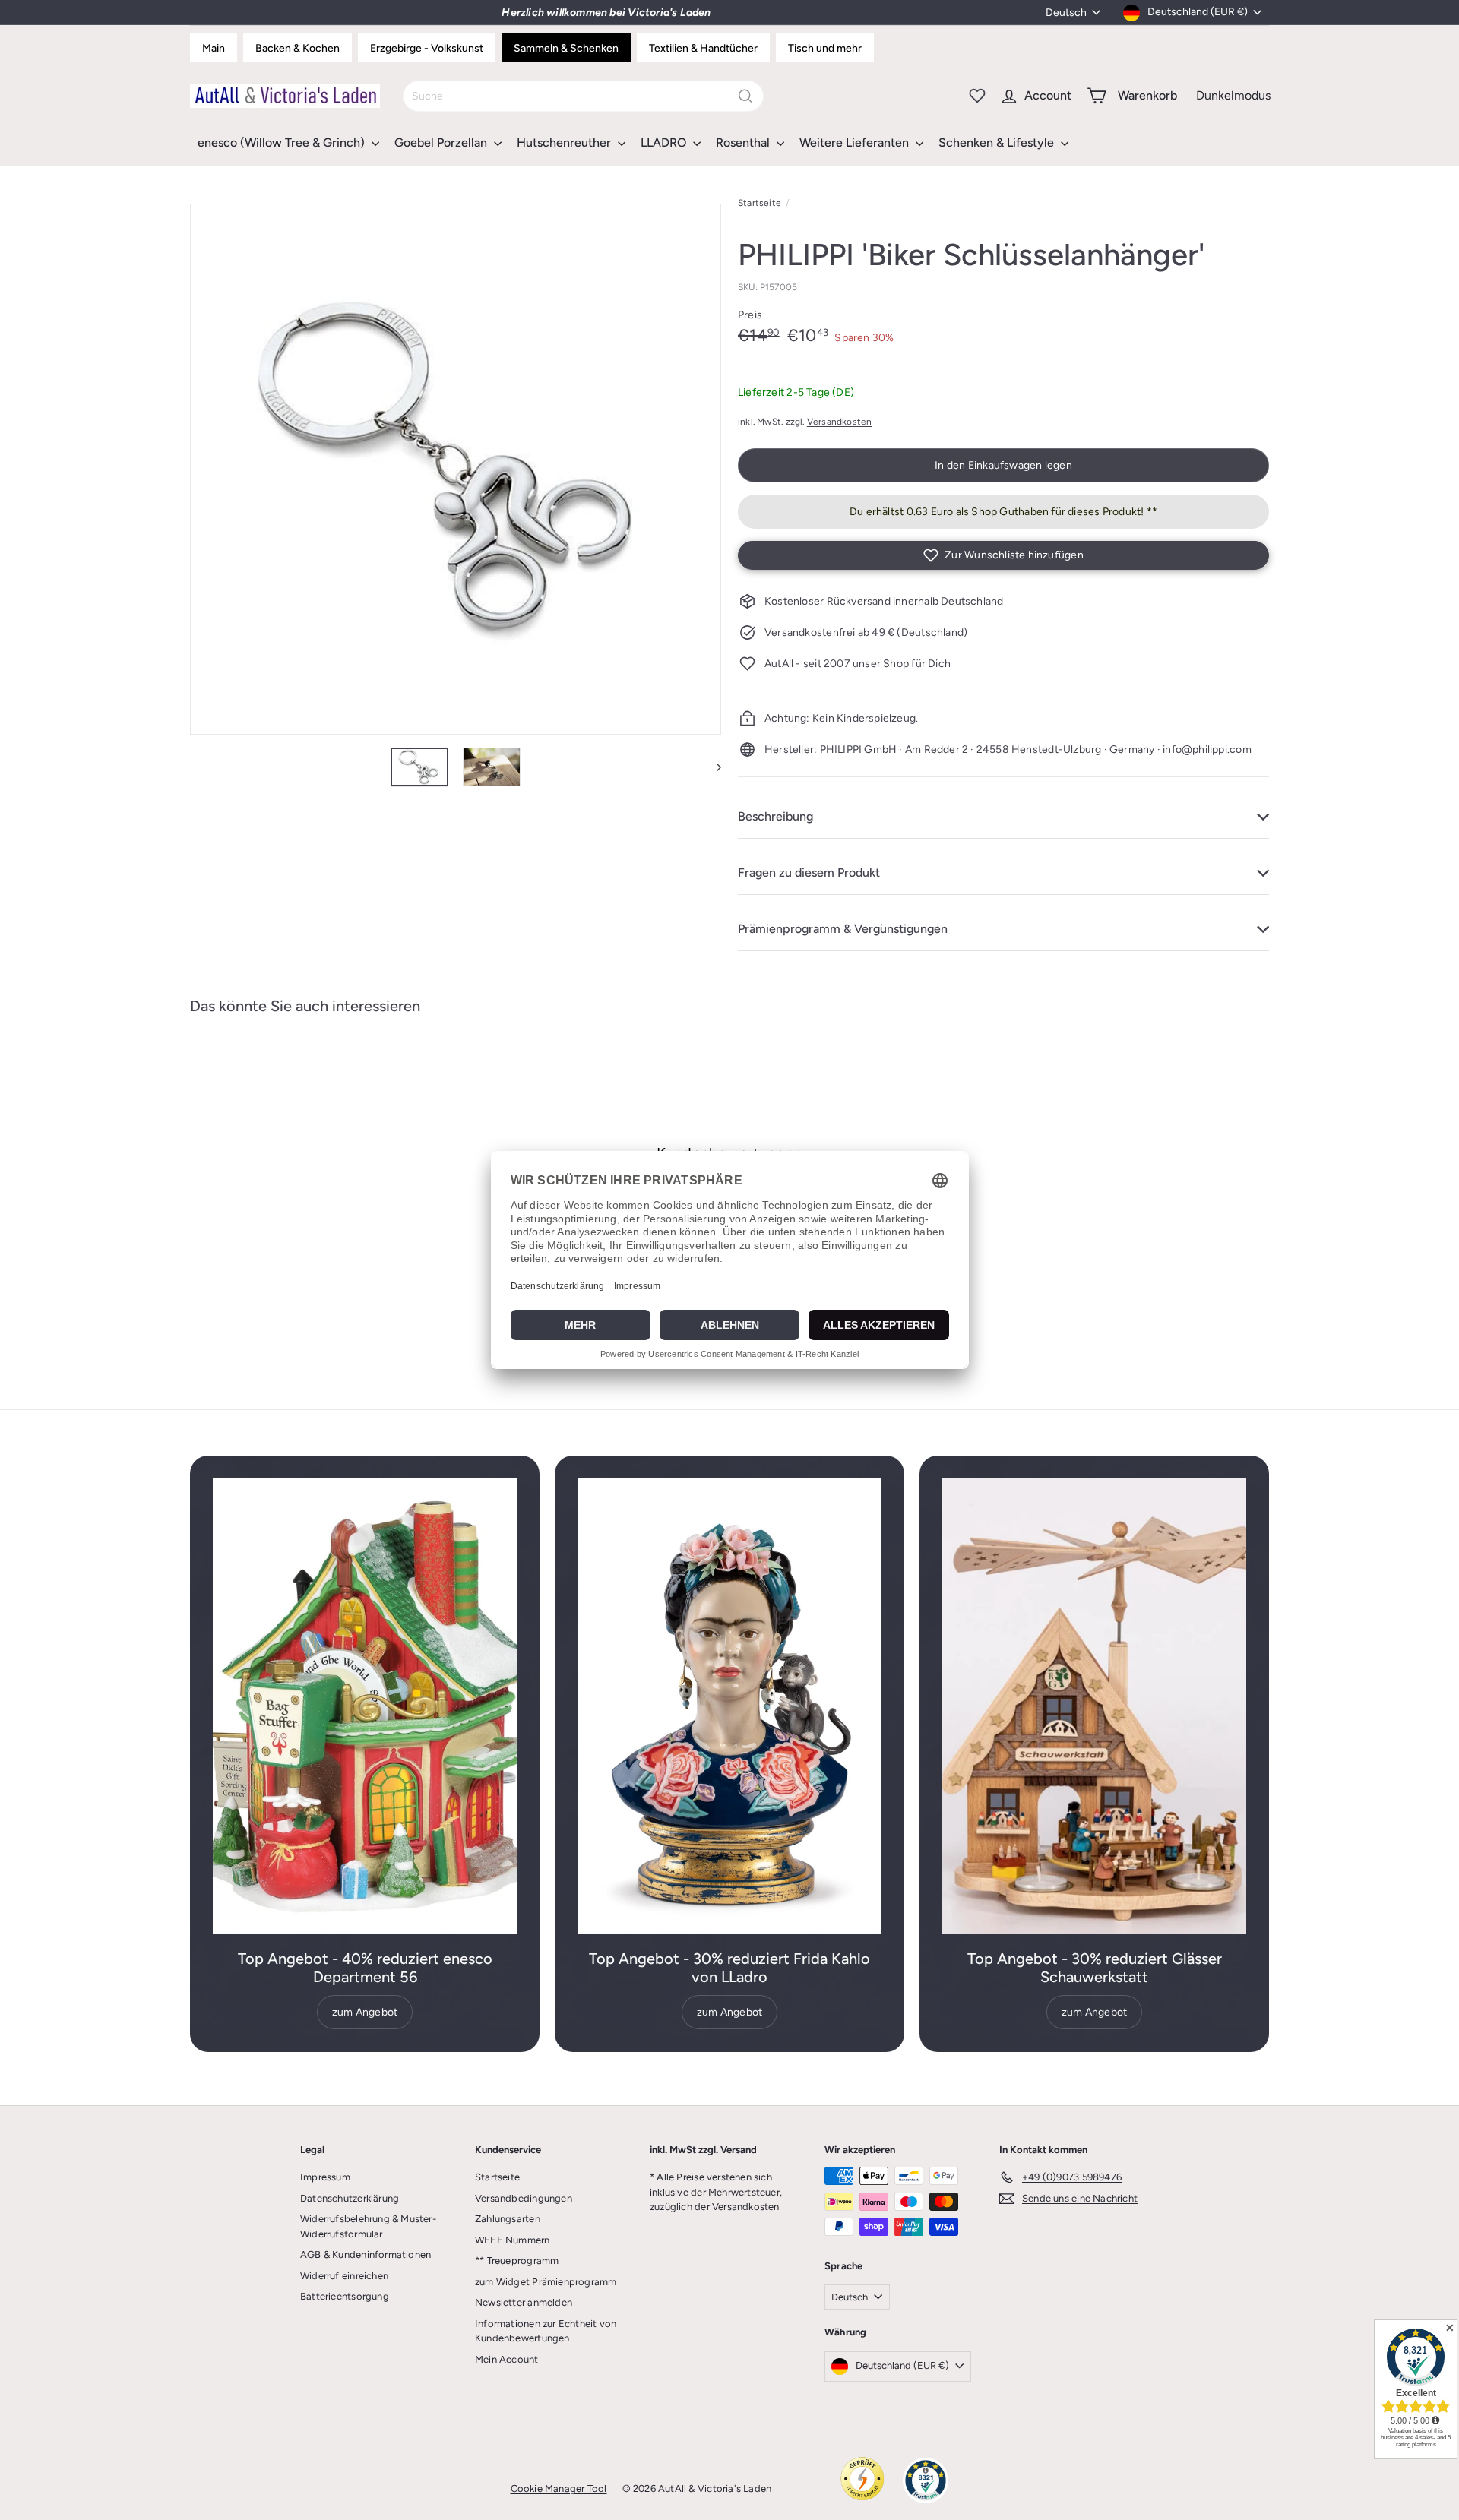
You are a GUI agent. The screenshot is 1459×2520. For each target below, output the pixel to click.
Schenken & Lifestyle (998, 142)
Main (214, 48)
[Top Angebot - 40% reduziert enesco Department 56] (365, 1706)
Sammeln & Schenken (566, 48)
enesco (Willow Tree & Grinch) (283, 142)
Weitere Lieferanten (856, 142)
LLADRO (665, 142)
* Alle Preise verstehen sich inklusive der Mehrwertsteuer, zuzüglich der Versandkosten (716, 2192)
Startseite (760, 203)
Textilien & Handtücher (703, 48)
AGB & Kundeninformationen (366, 2254)
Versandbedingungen (524, 2198)
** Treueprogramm (517, 2261)
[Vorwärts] (712, 767)
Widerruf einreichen (344, 2276)
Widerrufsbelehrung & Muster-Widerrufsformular (368, 2226)
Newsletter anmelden (524, 2302)
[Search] (745, 96)
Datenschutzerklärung (350, 2198)
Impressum (325, 2177)
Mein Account (507, 2359)
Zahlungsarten (508, 2219)
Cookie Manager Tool (559, 2488)
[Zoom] (456, 469)
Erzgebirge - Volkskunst (427, 48)
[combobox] (583, 96)
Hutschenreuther (565, 142)
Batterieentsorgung (345, 2296)
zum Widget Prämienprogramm (546, 2282)
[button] (1003, 555)
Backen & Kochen (297, 48)
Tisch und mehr (825, 48)
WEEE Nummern (513, 2240)
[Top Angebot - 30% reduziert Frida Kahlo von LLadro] (729, 1706)
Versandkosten (840, 422)
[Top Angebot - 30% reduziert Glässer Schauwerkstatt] (1094, 1706)
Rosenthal (744, 142)
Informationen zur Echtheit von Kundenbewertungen (546, 2331)
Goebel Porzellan (442, 142)
